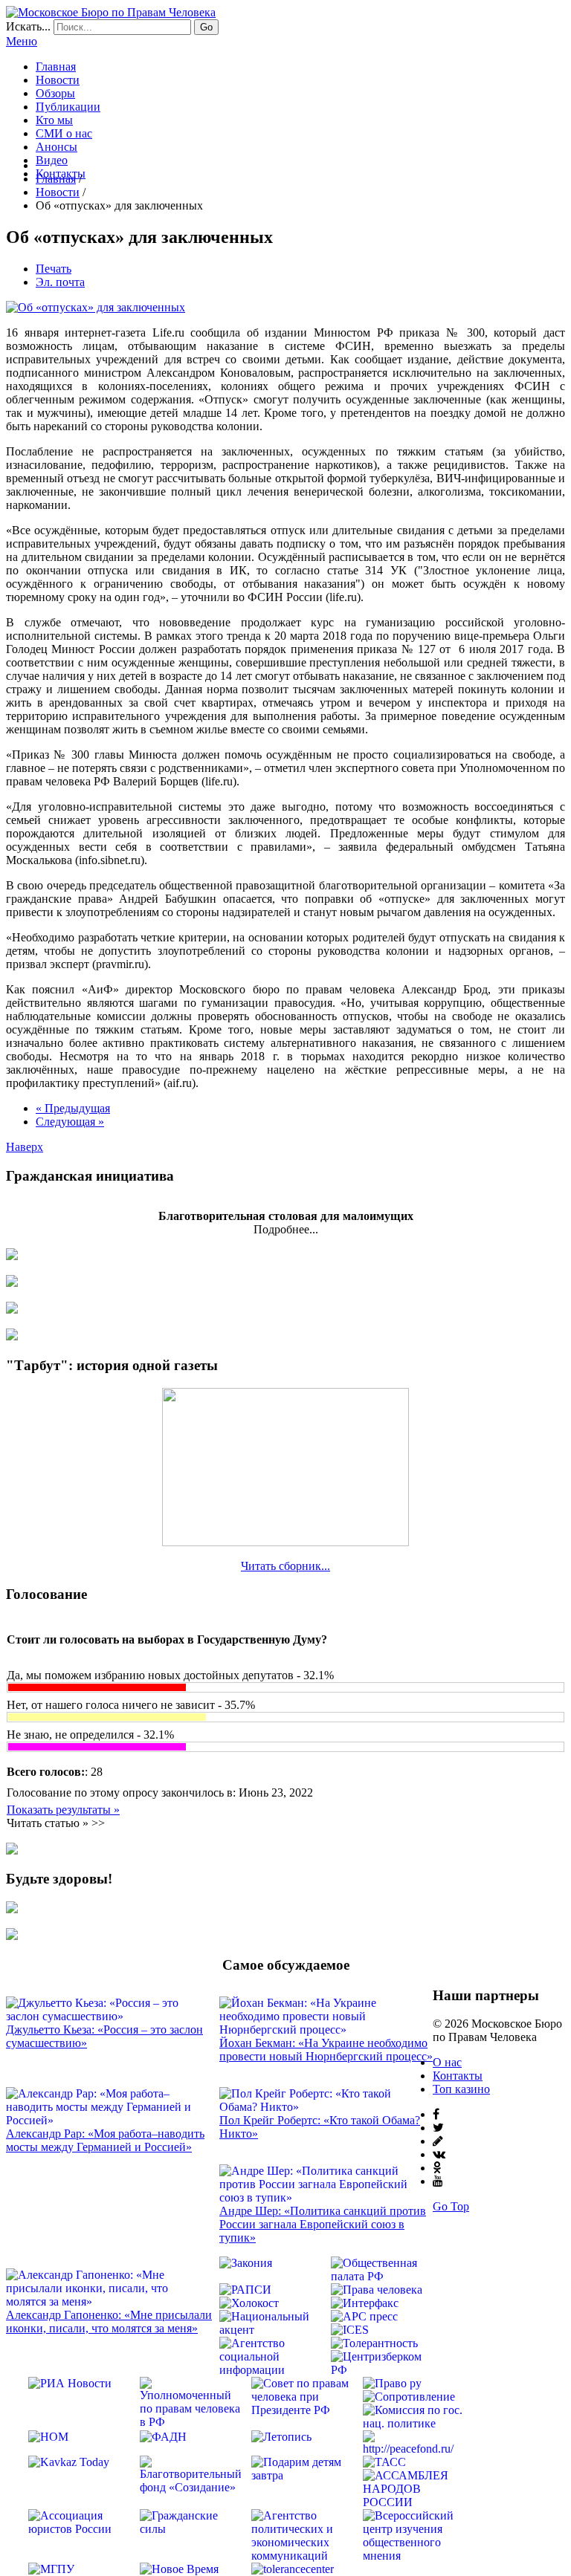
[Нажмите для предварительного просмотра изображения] (96, 307)
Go (206, 27)
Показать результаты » (63, 1810)
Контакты (458, 2076)
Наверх (25, 1147)
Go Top (451, 2206)
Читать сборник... (285, 1566)
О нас (447, 2062)
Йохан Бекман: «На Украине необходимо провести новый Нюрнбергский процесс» (326, 2050)
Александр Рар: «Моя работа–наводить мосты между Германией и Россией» (105, 2140)
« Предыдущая (73, 1108)
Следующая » (70, 1122)
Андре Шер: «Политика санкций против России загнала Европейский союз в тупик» (323, 2224)
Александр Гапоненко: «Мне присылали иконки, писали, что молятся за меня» (109, 2322)
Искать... (28, 26)
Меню (22, 41)
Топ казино (461, 2089)
